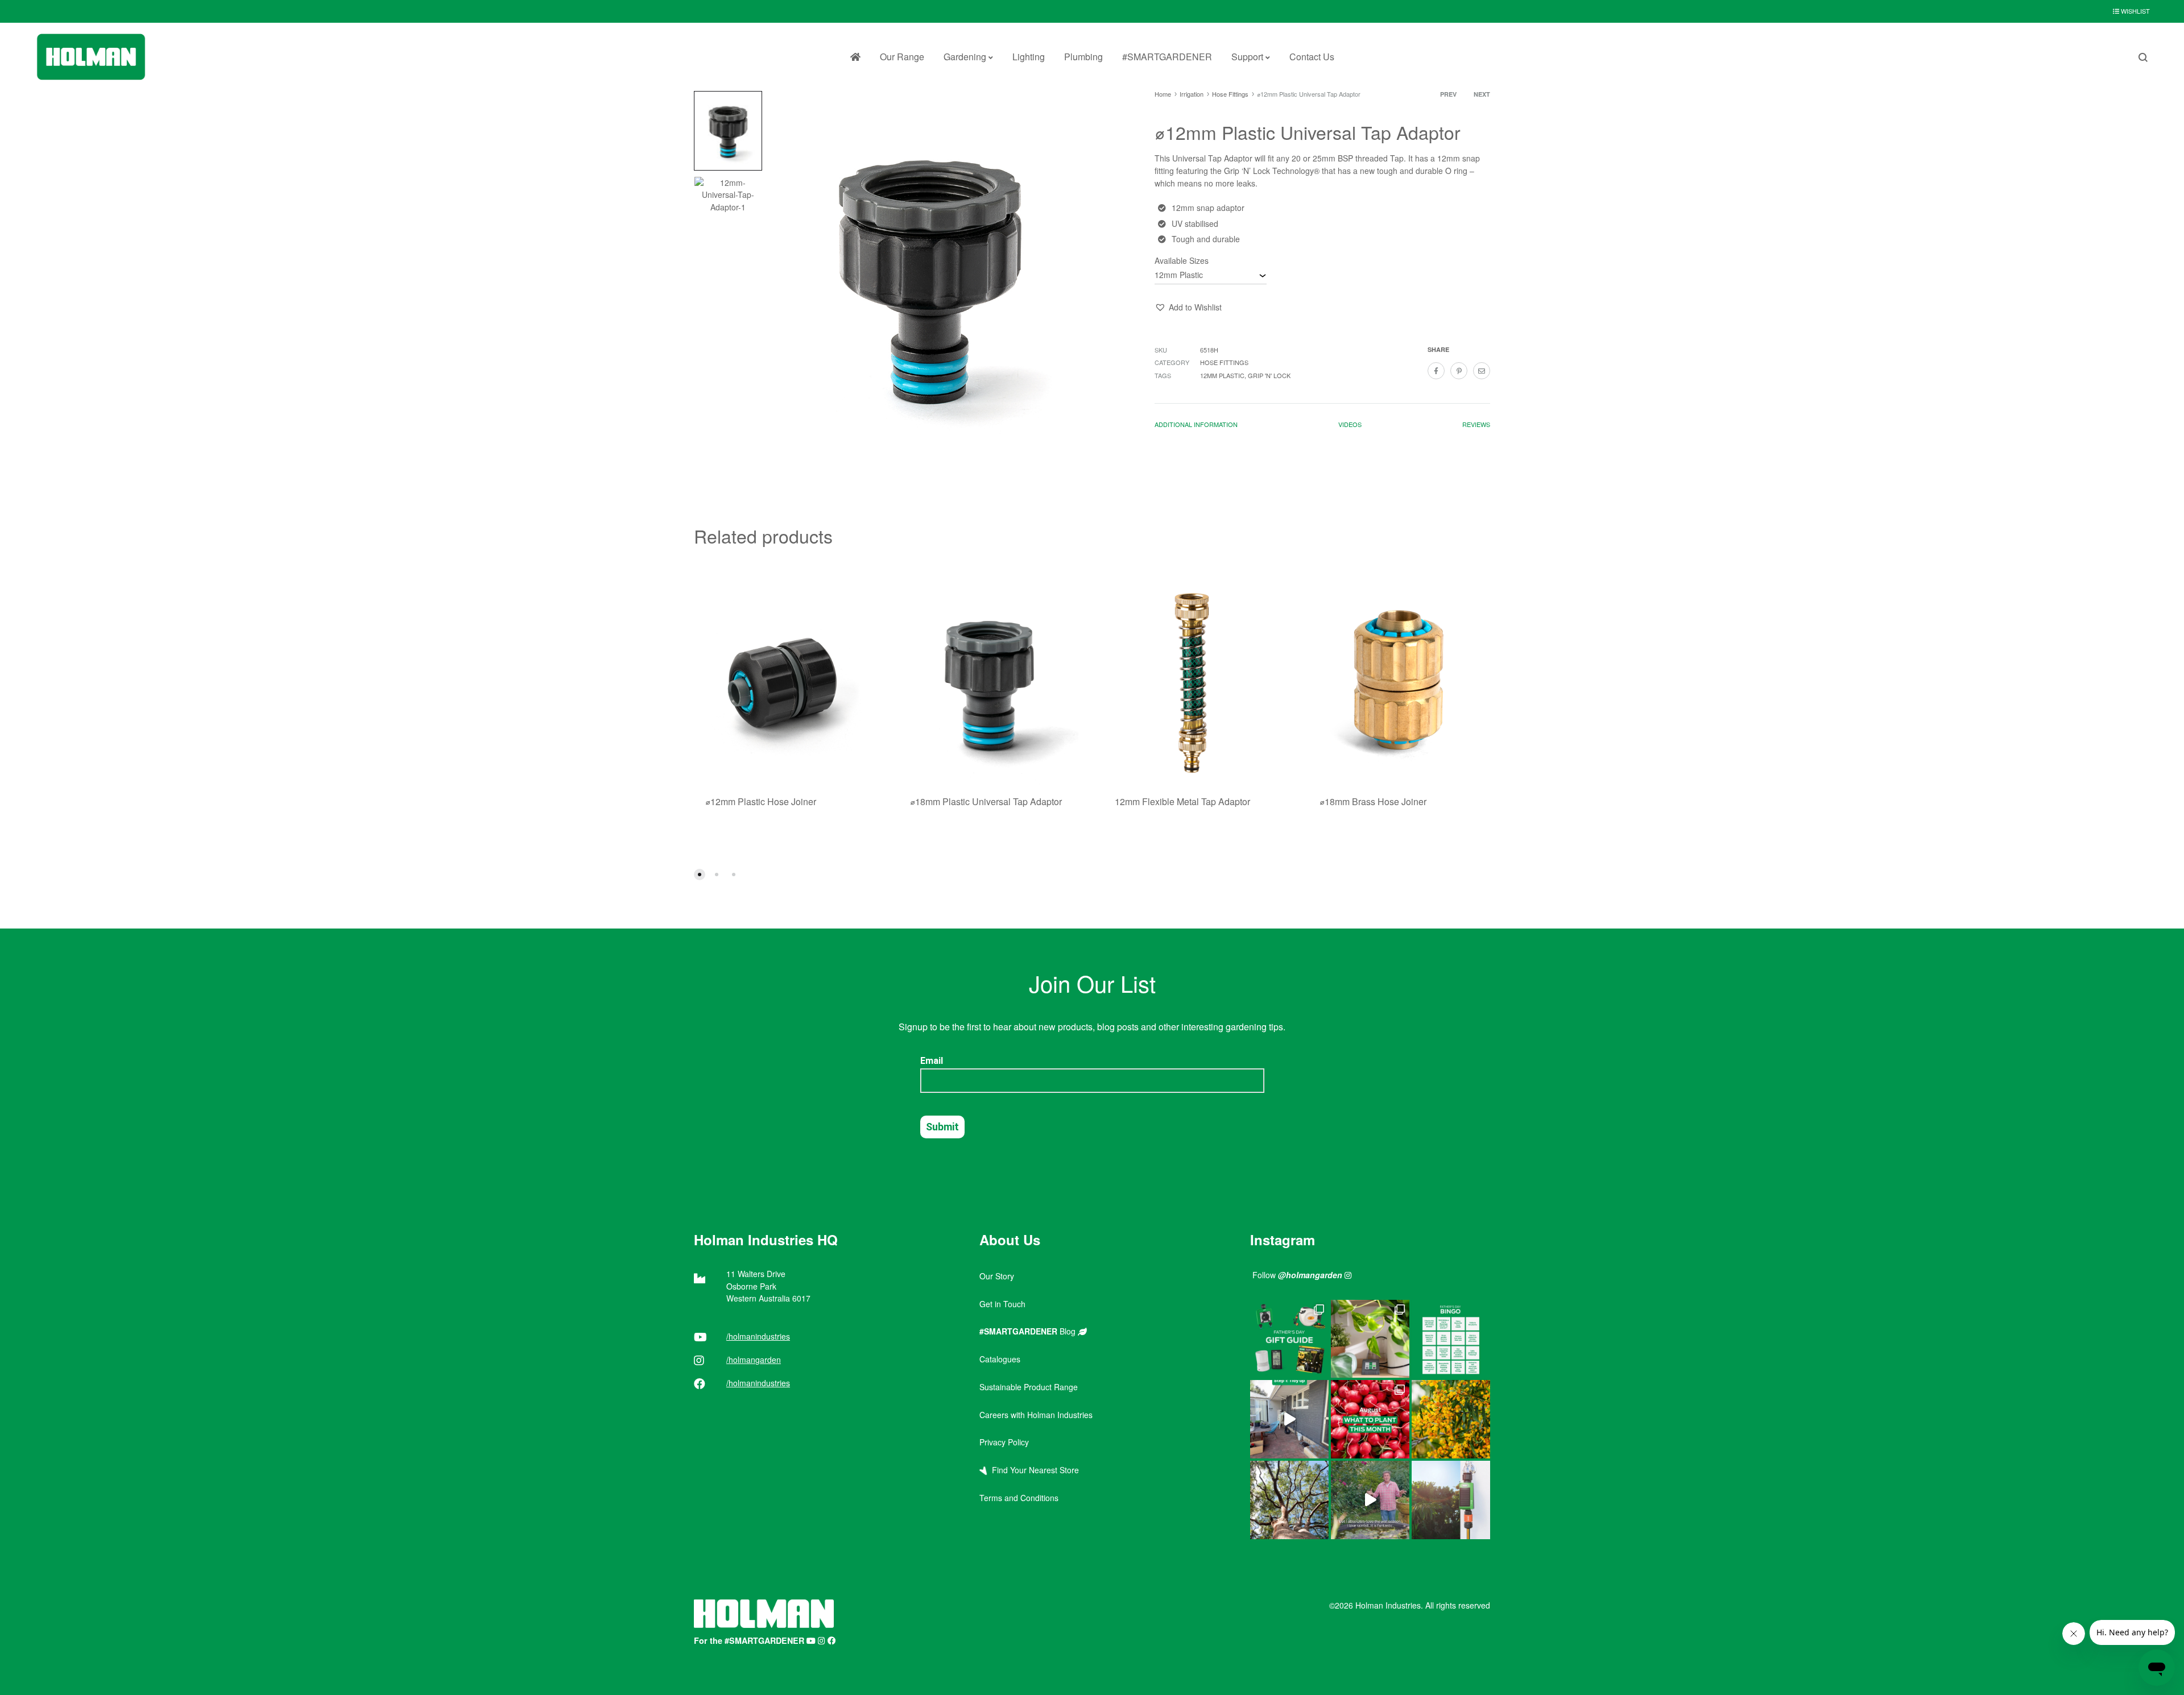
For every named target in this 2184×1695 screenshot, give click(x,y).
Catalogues (1000, 1359)
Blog (1029, 1331)
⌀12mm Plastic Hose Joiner (761, 801)
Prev (1448, 94)
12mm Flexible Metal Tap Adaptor (1182, 801)
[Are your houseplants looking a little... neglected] (1370, 1339)
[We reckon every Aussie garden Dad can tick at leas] (1451, 1339)
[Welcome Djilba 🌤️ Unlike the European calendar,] (1451, 1419)
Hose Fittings (1230, 94)
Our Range (902, 57)
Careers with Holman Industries (1036, 1415)
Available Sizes (1182, 260)
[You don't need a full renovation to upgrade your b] (1289, 1419)
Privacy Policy (1004, 1442)
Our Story (997, 1276)
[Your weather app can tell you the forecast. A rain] (1370, 1500)
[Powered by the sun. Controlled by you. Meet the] (1451, 1500)
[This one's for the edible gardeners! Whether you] (1370, 1419)
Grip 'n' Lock (1269, 375)
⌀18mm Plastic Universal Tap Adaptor (986, 801)
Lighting (1029, 57)
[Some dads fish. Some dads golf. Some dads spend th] (1289, 1339)
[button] (1188, 308)
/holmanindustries (758, 1336)
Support (1247, 57)
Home (1163, 94)
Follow (1297, 1275)
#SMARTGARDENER (1167, 57)
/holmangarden (754, 1360)
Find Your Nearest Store (1033, 1470)
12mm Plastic (1222, 375)
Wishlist (2135, 11)
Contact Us (1312, 57)
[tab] (1196, 427)
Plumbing (1083, 57)
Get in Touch (1002, 1304)
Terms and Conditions (1019, 1498)
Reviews (1476, 424)
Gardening (965, 57)
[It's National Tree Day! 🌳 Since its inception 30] (1289, 1500)
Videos (1350, 424)
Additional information (1196, 424)
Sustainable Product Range (1029, 1387)
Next (1482, 94)
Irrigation (1192, 94)
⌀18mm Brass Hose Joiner (1373, 801)
